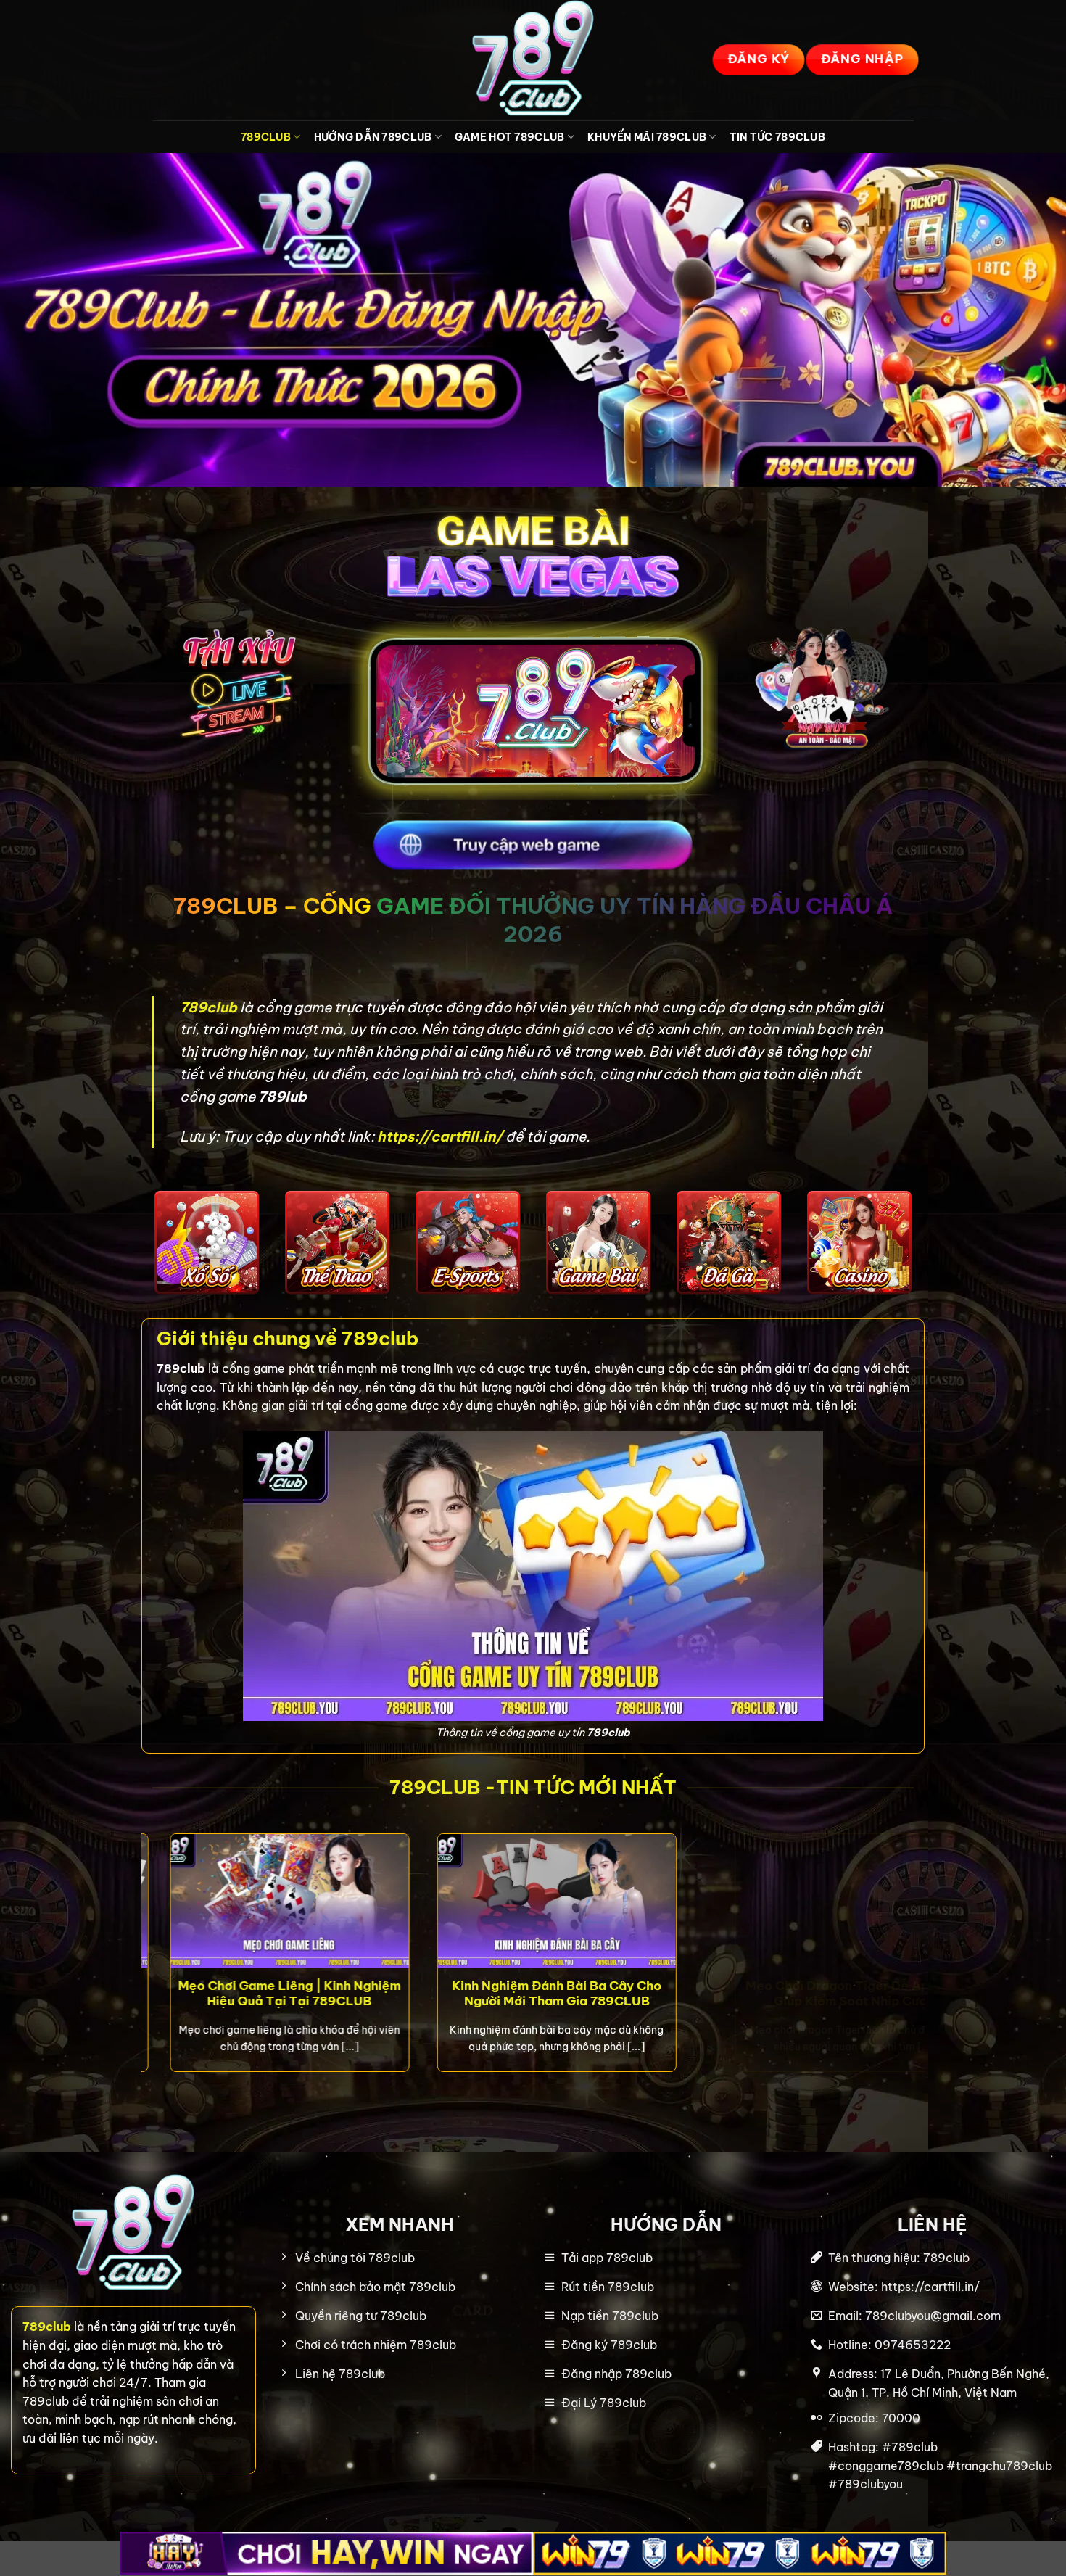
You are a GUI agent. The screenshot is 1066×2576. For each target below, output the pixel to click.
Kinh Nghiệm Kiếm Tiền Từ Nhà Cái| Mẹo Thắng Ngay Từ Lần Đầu (692, 1993)
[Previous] (149, 1966)
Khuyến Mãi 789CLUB (647, 137)
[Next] (917, 1966)
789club (210, 1007)
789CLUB (266, 137)
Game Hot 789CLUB (510, 137)
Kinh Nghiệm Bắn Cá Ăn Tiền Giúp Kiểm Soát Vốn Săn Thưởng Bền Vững (396, 2001)
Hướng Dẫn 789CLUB (373, 137)
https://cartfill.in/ (440, 1136)
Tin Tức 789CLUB (777, 137)
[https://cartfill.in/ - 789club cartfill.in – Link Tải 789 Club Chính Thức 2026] (533, 60)
